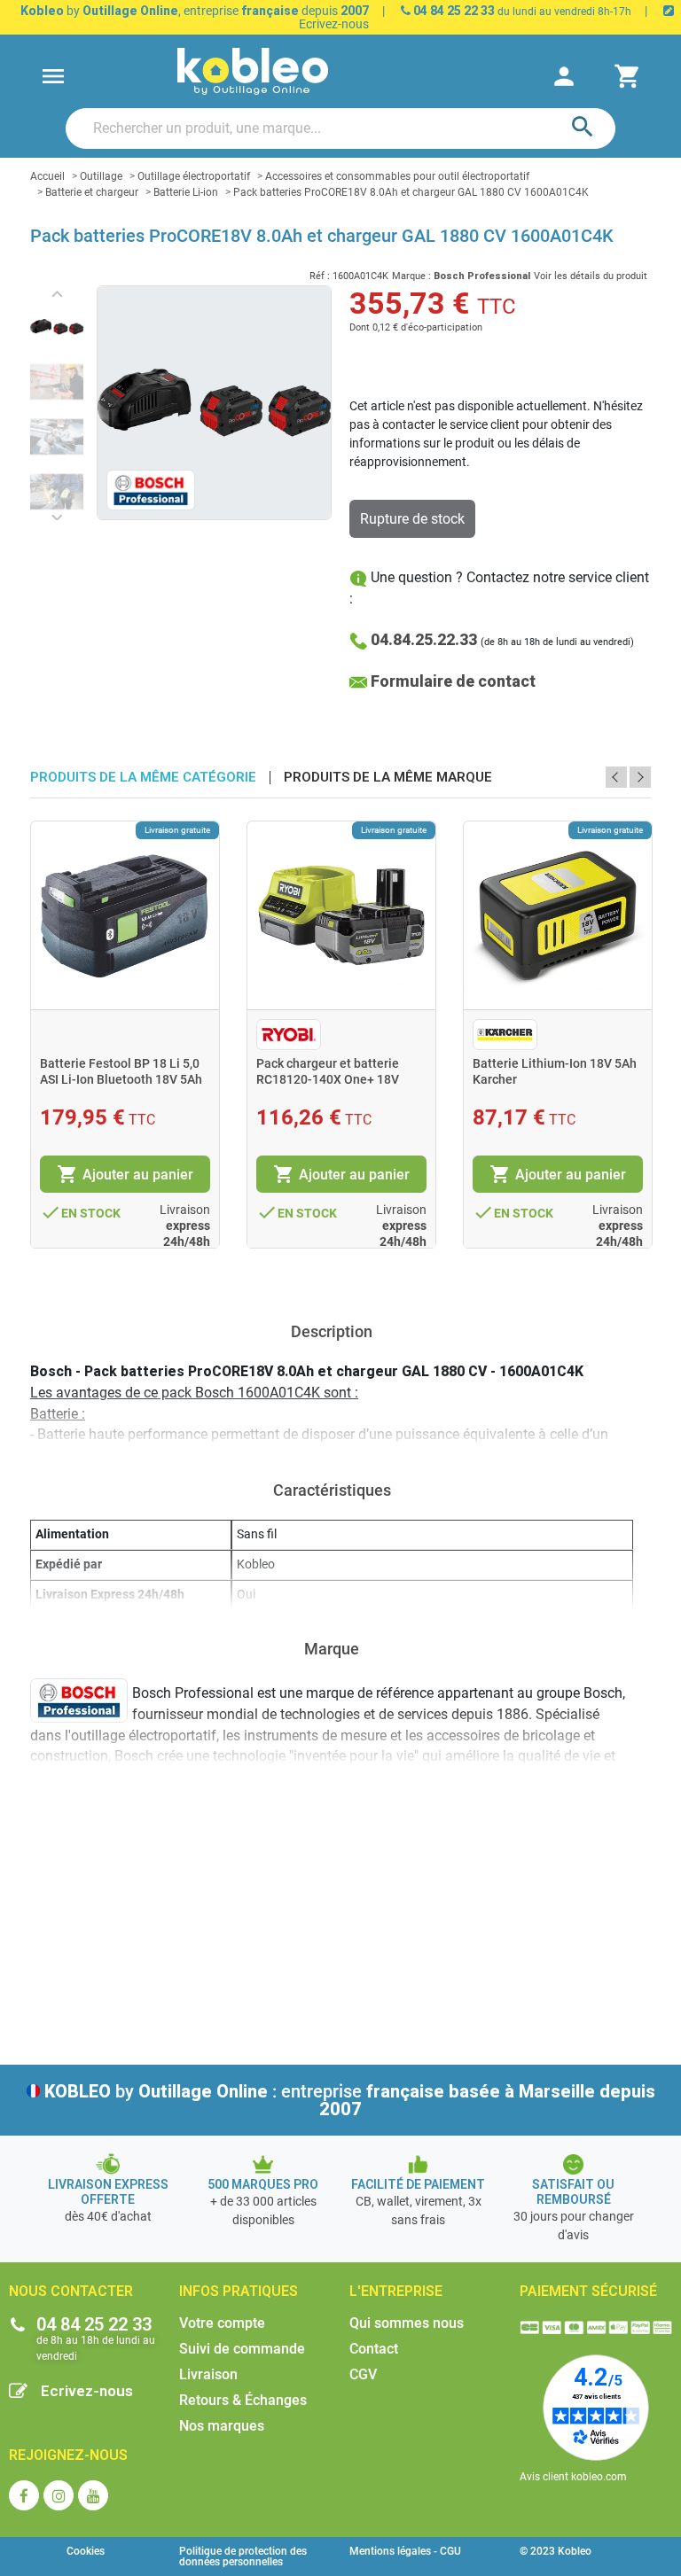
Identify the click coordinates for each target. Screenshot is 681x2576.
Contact (374, 2349)
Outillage (101, 176)
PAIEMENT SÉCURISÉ (588, 2291)
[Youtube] (93, 2495)
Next (640, 777)
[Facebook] (24, 2495)
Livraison (208, 2374)
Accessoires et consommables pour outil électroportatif (397, 176)
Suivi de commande (242, 2349)
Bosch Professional (482, 276)
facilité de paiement (418, 2184)
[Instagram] (59, 2495)
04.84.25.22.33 (424, 639)
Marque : (411, 276)
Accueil (47, 176)
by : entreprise (350, 2100)
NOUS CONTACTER (71, 2291)
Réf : (320, 276)
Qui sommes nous (407, 2323)
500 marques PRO (263, 2184)
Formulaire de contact (453, 681)
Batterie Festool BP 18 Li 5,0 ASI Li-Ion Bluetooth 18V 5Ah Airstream (121, 1079)
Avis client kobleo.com (573, 2477)
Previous (616, 777)
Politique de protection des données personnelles (243, 2557)
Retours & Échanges (243, 2400)
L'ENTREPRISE (396, 2291)
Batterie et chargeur (92, 192)
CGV (363, 2374)
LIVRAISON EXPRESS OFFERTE (108, 2192)
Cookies (86, 2551)
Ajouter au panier (125, 1174)
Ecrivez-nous (87, 2391)
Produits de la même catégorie (143, 778)
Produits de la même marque (388, 778)
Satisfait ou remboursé (573, 2192)
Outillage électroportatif (194, 176)
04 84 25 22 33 (453, 11)
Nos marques (222, 2426)
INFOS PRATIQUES (239, 2291)
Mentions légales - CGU (405, 2551)
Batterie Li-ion (186, 192)
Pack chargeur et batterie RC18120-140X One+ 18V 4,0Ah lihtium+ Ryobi (328, 1079)
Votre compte (222, 2323)
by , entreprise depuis (195, 11)
